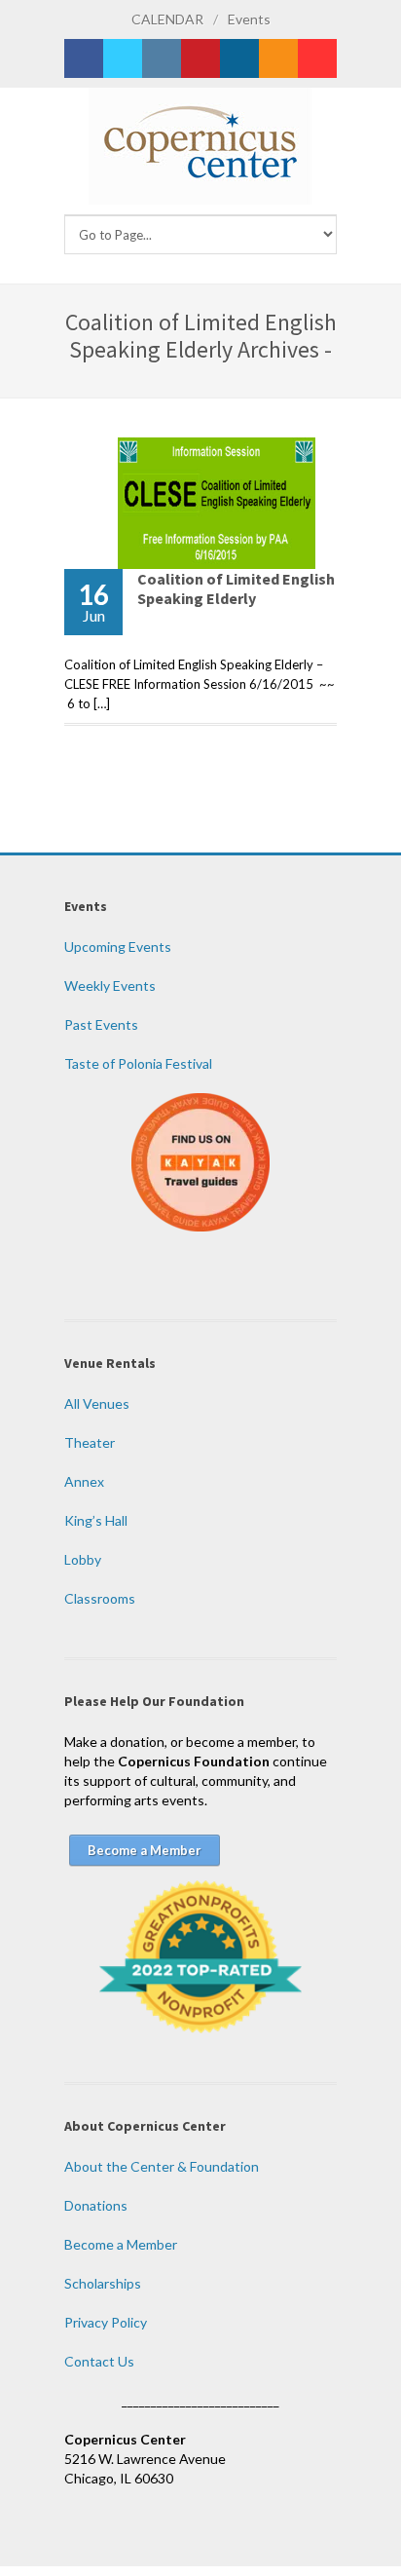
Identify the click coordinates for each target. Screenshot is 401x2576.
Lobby (83, 1559)
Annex (84, 1481)
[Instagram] (162, 58)
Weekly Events (110, 985)
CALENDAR (167, 19)
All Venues (97, 1403)
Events (249, 19)
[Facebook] (84, 58)
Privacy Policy (106, 2322)
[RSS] (278, 58)
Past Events (101, 1024)
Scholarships (103, 2283)
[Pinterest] (200, 58)
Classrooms (100, 1598)
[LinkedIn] (239, 58)
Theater (90, 1442)
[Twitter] (123, 58)
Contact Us (99, 2361)
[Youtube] (317, 58)
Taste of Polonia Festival (138, 1063)
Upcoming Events (118, 947)
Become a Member (121, 2244)
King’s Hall (96, 1520)
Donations (96, 2205)
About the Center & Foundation (162, 2166)
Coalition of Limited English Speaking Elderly (236, 588)
